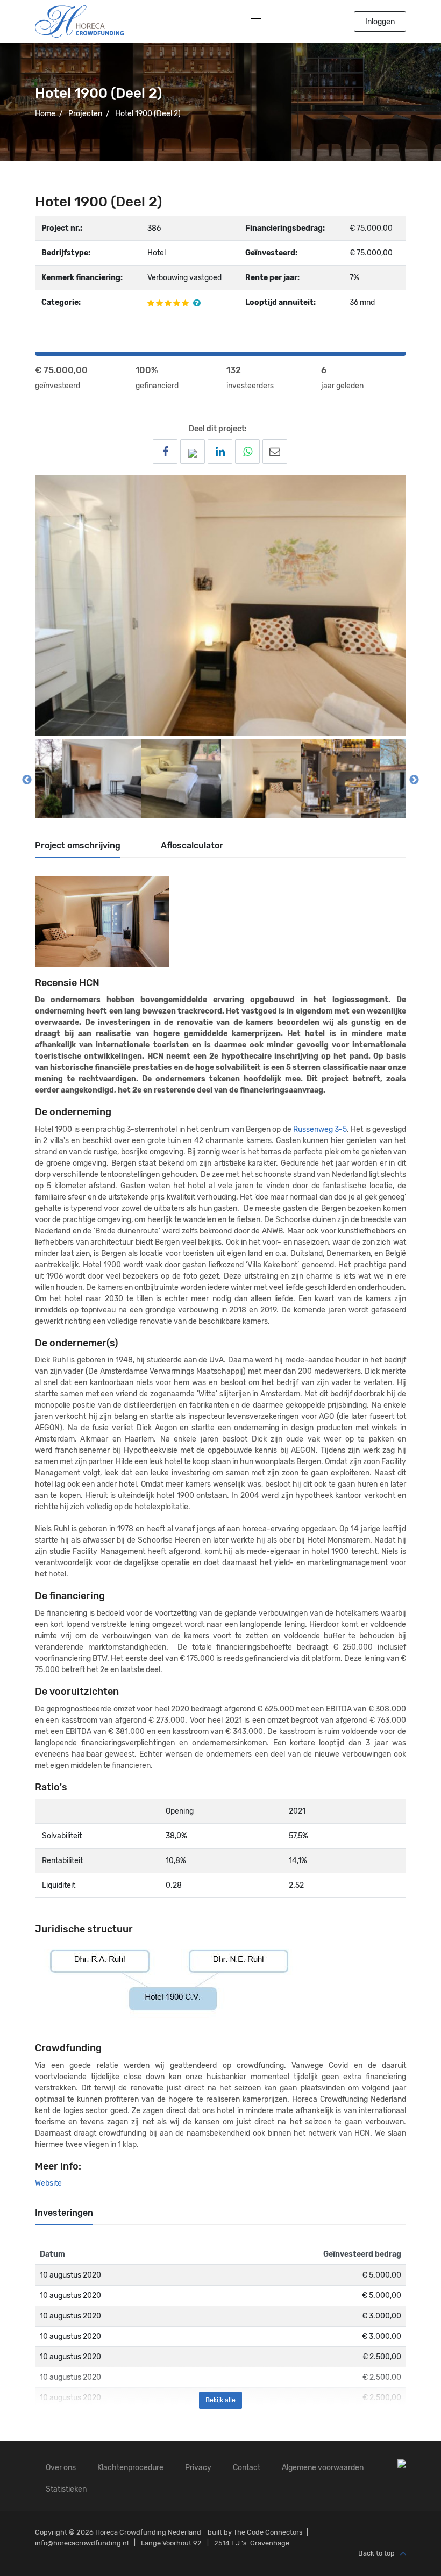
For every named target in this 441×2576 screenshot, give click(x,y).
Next (414, 780)
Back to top (376, 2553)
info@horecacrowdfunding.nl (82, 2543)
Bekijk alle (220, 2400)
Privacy (198, 2468)
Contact (247, 2468)
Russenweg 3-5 (320, 1129)
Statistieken (66, 2489)
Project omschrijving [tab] (78, 845)
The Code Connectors (268, 2532)
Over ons (61, 2468)
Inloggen (380, 22)
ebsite (51, 2183)
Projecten (85, 114)
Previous (27, 780)
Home (45, 114)
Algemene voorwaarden (323, 2468)
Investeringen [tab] (64, 2213)
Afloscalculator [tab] (192, 845)
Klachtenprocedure (130, 2468)
